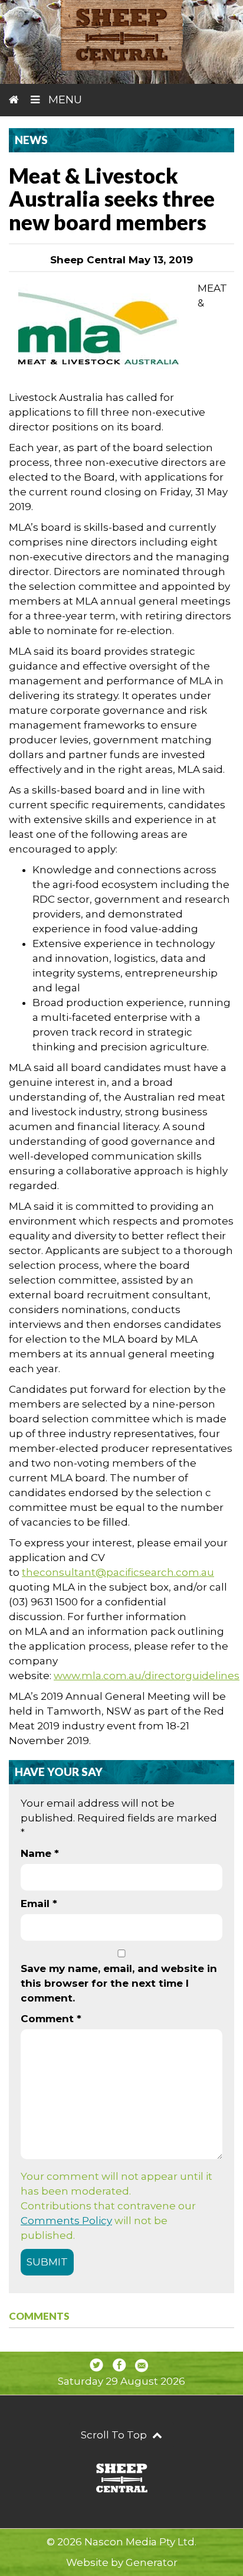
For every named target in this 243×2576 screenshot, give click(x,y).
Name (40, 1853)
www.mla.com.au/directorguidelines (147, 1676)
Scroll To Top (115, 2435)
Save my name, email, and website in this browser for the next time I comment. (119, 1983)
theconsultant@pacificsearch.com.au (118, 1572)
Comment (51, 2019)
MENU (64, 100)
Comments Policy (66, 2221)
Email (39, 1904)
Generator (152, 2562)
